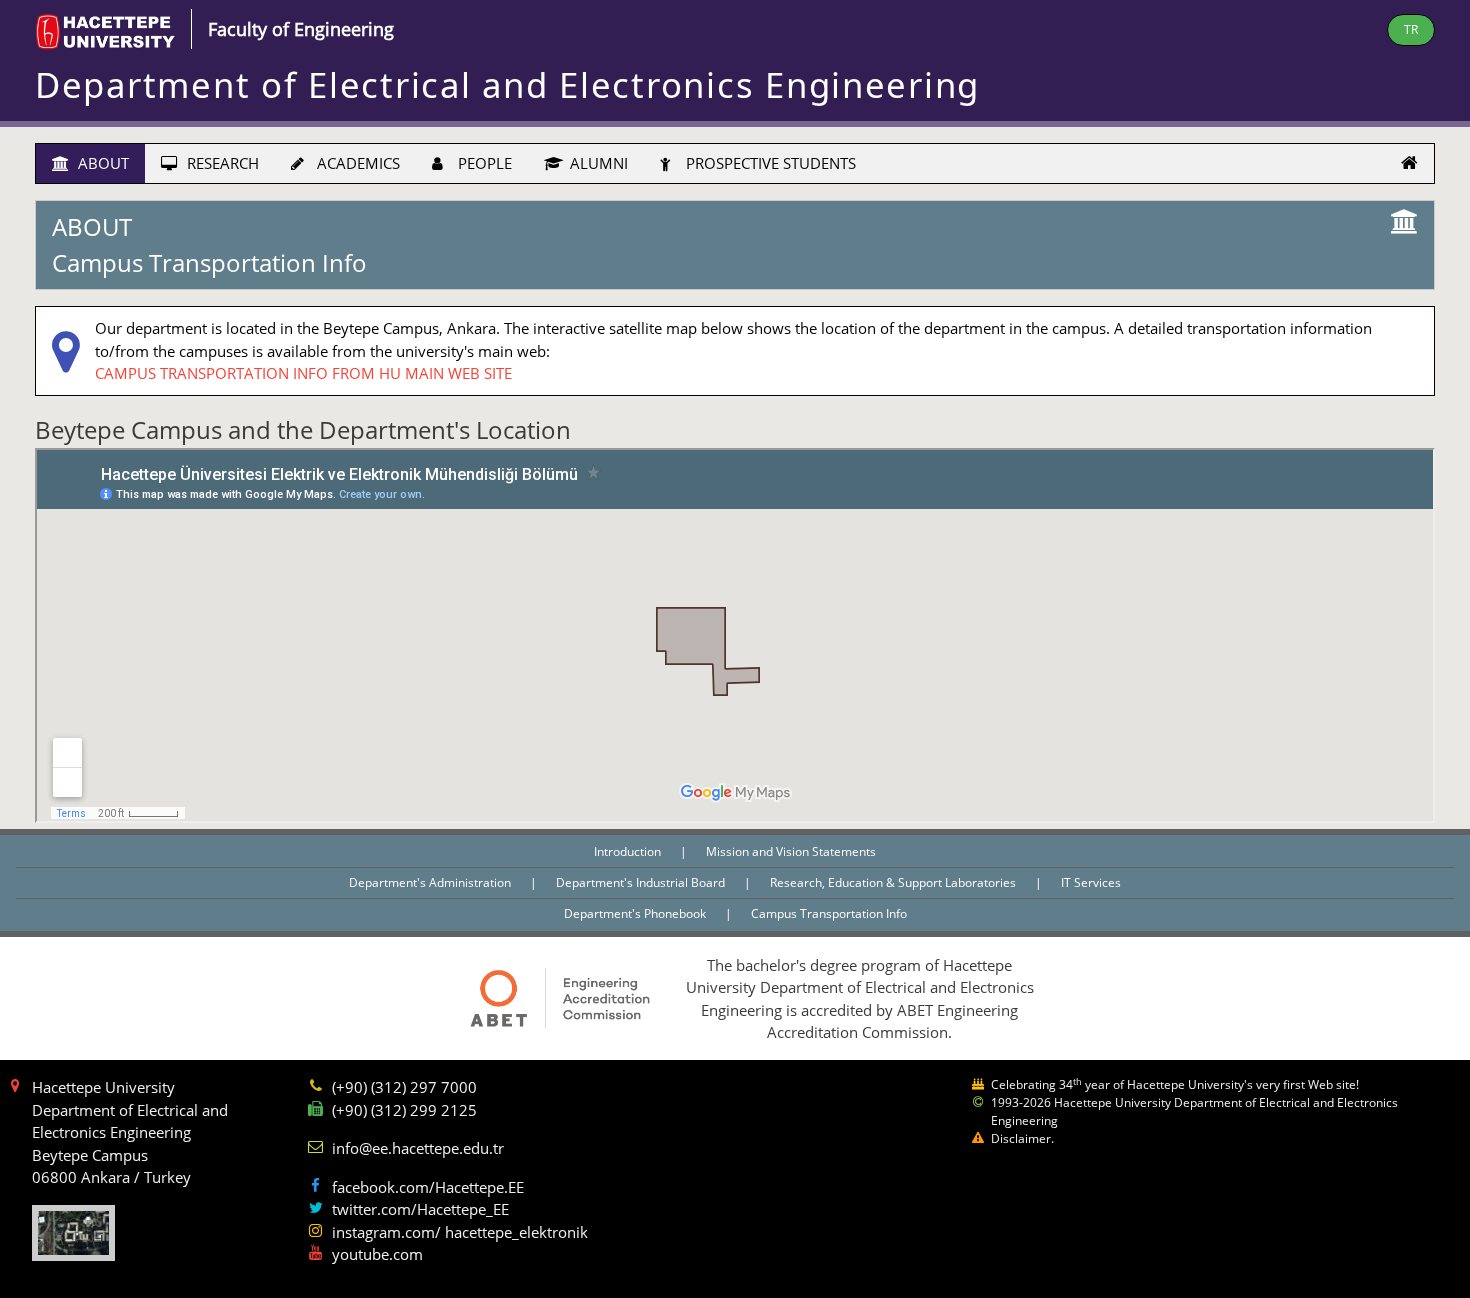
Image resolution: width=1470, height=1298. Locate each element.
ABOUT (101, 163)
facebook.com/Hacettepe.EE (428, 1187)
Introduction (629, 851)
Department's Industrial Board (642, 882)
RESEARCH (221, 163)
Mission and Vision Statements (791, 851)
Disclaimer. (1022, 1138)
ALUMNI (597, 163)
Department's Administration (431, 882)
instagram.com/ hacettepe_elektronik (460, 1232)
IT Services (1091, 882)
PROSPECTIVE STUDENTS (769, 163)
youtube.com (377, 1254)
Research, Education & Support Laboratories (894, 882)
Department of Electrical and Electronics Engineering (507, 84)
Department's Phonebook (636, 913)
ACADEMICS (356, 163)
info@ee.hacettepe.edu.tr (418, 1148)
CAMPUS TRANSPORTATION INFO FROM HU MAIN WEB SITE (303, 373)
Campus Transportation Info (829, 913)
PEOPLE (483, 163)
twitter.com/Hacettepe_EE (420, 1209)
